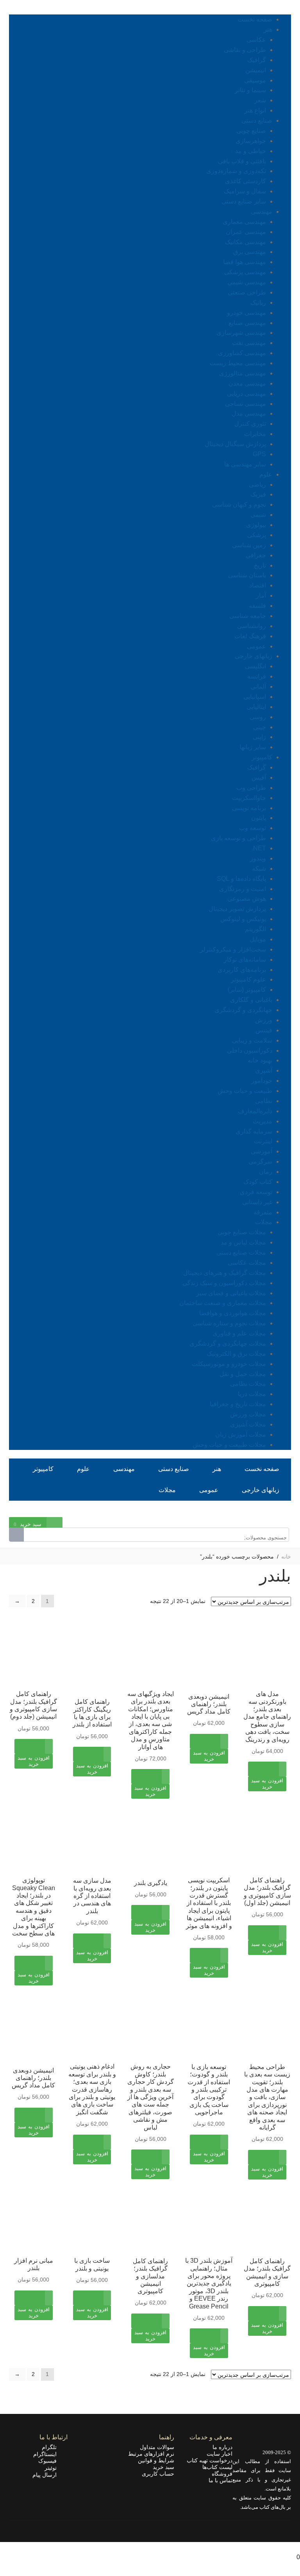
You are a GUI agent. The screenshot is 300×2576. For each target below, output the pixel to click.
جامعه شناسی (248, 616)
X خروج (290, 2547)
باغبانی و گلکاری (251, 1000)
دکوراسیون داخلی (250, 1051)
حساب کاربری (158, 2474)
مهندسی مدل (249, 413)
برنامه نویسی (249, 808)
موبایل (258, 939)
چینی (260, 727)
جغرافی (256, 555)
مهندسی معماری (244, 222)
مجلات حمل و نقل (243, 1374)
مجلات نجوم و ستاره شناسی (229, 1323)
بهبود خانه (260, 1060)
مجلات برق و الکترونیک (236, 1354)
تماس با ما (221, 2480)
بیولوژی (256, 525)
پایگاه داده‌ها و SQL (241, 879)
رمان (266, 1172)
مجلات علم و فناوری (239, 1333)
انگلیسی (255, 666)
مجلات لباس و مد (243, 1242)
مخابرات (255, 434)
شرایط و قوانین (156, 2460)
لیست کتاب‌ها (217, 2467)
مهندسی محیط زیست (238, 363)
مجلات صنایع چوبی (242, 1232)
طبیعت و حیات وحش (245, 1091)
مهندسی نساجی (246, 404)
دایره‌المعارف (255, 1111)
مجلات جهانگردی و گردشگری (228, 1343)
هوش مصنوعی (247, 899)
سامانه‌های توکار (245, 960)
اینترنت (263, 1141)
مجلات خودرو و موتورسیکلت (229, 1364)
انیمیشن (256, 70)
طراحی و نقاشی (245, 50)
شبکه (259, 868)
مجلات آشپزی (248, 1424)
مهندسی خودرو (246, 313)
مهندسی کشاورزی (242, 353)
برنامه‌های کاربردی (242, 970)
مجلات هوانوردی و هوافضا (233, 1313)
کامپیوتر (262, 757)
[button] (267, 1789)
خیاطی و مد (251, 151)
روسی (258, 717)
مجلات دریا (252, 1394)
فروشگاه (222, 2474)
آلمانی (258, 686)
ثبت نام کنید (250, 1512)
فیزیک (258, 494)
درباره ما (222, 2447)
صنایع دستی (257, 120)
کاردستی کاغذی (246, 181)
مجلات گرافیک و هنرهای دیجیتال (225, 1273)
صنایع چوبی (251, 131)
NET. (259, 848)
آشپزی (264, 1070)
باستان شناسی (247, 575)
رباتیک (258, 303)
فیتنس (264, 1030)
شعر (260, 100)
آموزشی (262, 1151)
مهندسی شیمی (247, 282)
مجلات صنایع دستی (241, 1252)
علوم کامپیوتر (248, 979)
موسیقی (255, 80)
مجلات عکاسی (247, 1263)
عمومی (256, 646)
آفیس (259, 777)
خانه (286, 1557)
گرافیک (257, 60)
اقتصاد (258, 585)
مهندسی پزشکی (245, 272)
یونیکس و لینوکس (243, 919)
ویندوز (258, 858)
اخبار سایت (220, 2454)
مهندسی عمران (246, 232)
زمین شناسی (249, 545)
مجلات (264, 1222)
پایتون (259, 818)
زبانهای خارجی (254, 656)
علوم (266, 474)
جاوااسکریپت (249, 798)
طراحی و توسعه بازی (238, 838)
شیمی (258, 515)
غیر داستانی (257, 1202)
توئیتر (53, 2468)
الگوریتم (255, 929)
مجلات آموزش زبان (241, 1434)
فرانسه (257, 676)
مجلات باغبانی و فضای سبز (231, 1293)
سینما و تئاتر (250, 90)
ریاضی (257, 485)
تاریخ (260, 565)
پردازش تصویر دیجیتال (237, 909)
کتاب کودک (258, 1182)
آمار (261, 595)
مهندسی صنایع (247, 323)
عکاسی (256, 40)
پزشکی (257, 535)
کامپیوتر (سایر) (247, 990)
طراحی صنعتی (247, 292)
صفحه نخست (255, 19)
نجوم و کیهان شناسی (239, 504)
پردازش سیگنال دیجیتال (235, 444)
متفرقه (263, 1212)
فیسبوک (50, 2461)
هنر (268, 29)
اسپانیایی (255, 697)
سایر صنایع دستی (244, 201)
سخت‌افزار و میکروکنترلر (233, 949)
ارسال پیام (47, 2475)
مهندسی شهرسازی (241, 333)
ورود (285, 1512)
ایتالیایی (256, 707)
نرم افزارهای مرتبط (151, 2454)
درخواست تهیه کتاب (210, 2460)
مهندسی (262, 212)
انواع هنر (255, 110)
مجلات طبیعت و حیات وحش (229, 1445)
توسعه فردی (256, 1192)
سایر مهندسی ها (245, 464)
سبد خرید (163, 2467)
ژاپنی (259, 737)
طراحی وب (251, 788)
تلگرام (52, 2447)
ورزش (264, 1020)
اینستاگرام (47, 2454)
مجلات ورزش (248, 1414)
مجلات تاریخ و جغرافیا (238, 1404)
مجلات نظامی (248, 1384)
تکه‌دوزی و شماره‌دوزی (236, 171)
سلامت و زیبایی (252, 1040)
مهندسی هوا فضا (245, 262)
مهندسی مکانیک (246, 242)
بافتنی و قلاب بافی (242, 161)
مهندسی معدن (247, 383)
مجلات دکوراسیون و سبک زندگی (224, 1283)
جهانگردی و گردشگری (243, 1010)
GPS (259, 454)
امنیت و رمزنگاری (243, 889)
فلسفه (257, 606)
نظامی (264, 1101)
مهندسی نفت (249, 343)
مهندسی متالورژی (243, 373)
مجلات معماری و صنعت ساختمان (223, 1303)
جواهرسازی (251, 141)
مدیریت (262, 1121)
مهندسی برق (250, 252)
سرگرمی (260, 1161)
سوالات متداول (157, 2447)
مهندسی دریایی (246, 394)
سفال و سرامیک (245, 191)
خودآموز (262, 1081)
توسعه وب (253, 828)
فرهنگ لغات (250, 636)
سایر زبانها (253, 747)
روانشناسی (252, 626)
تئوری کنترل (250, 424)
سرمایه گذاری (254, 1131)
